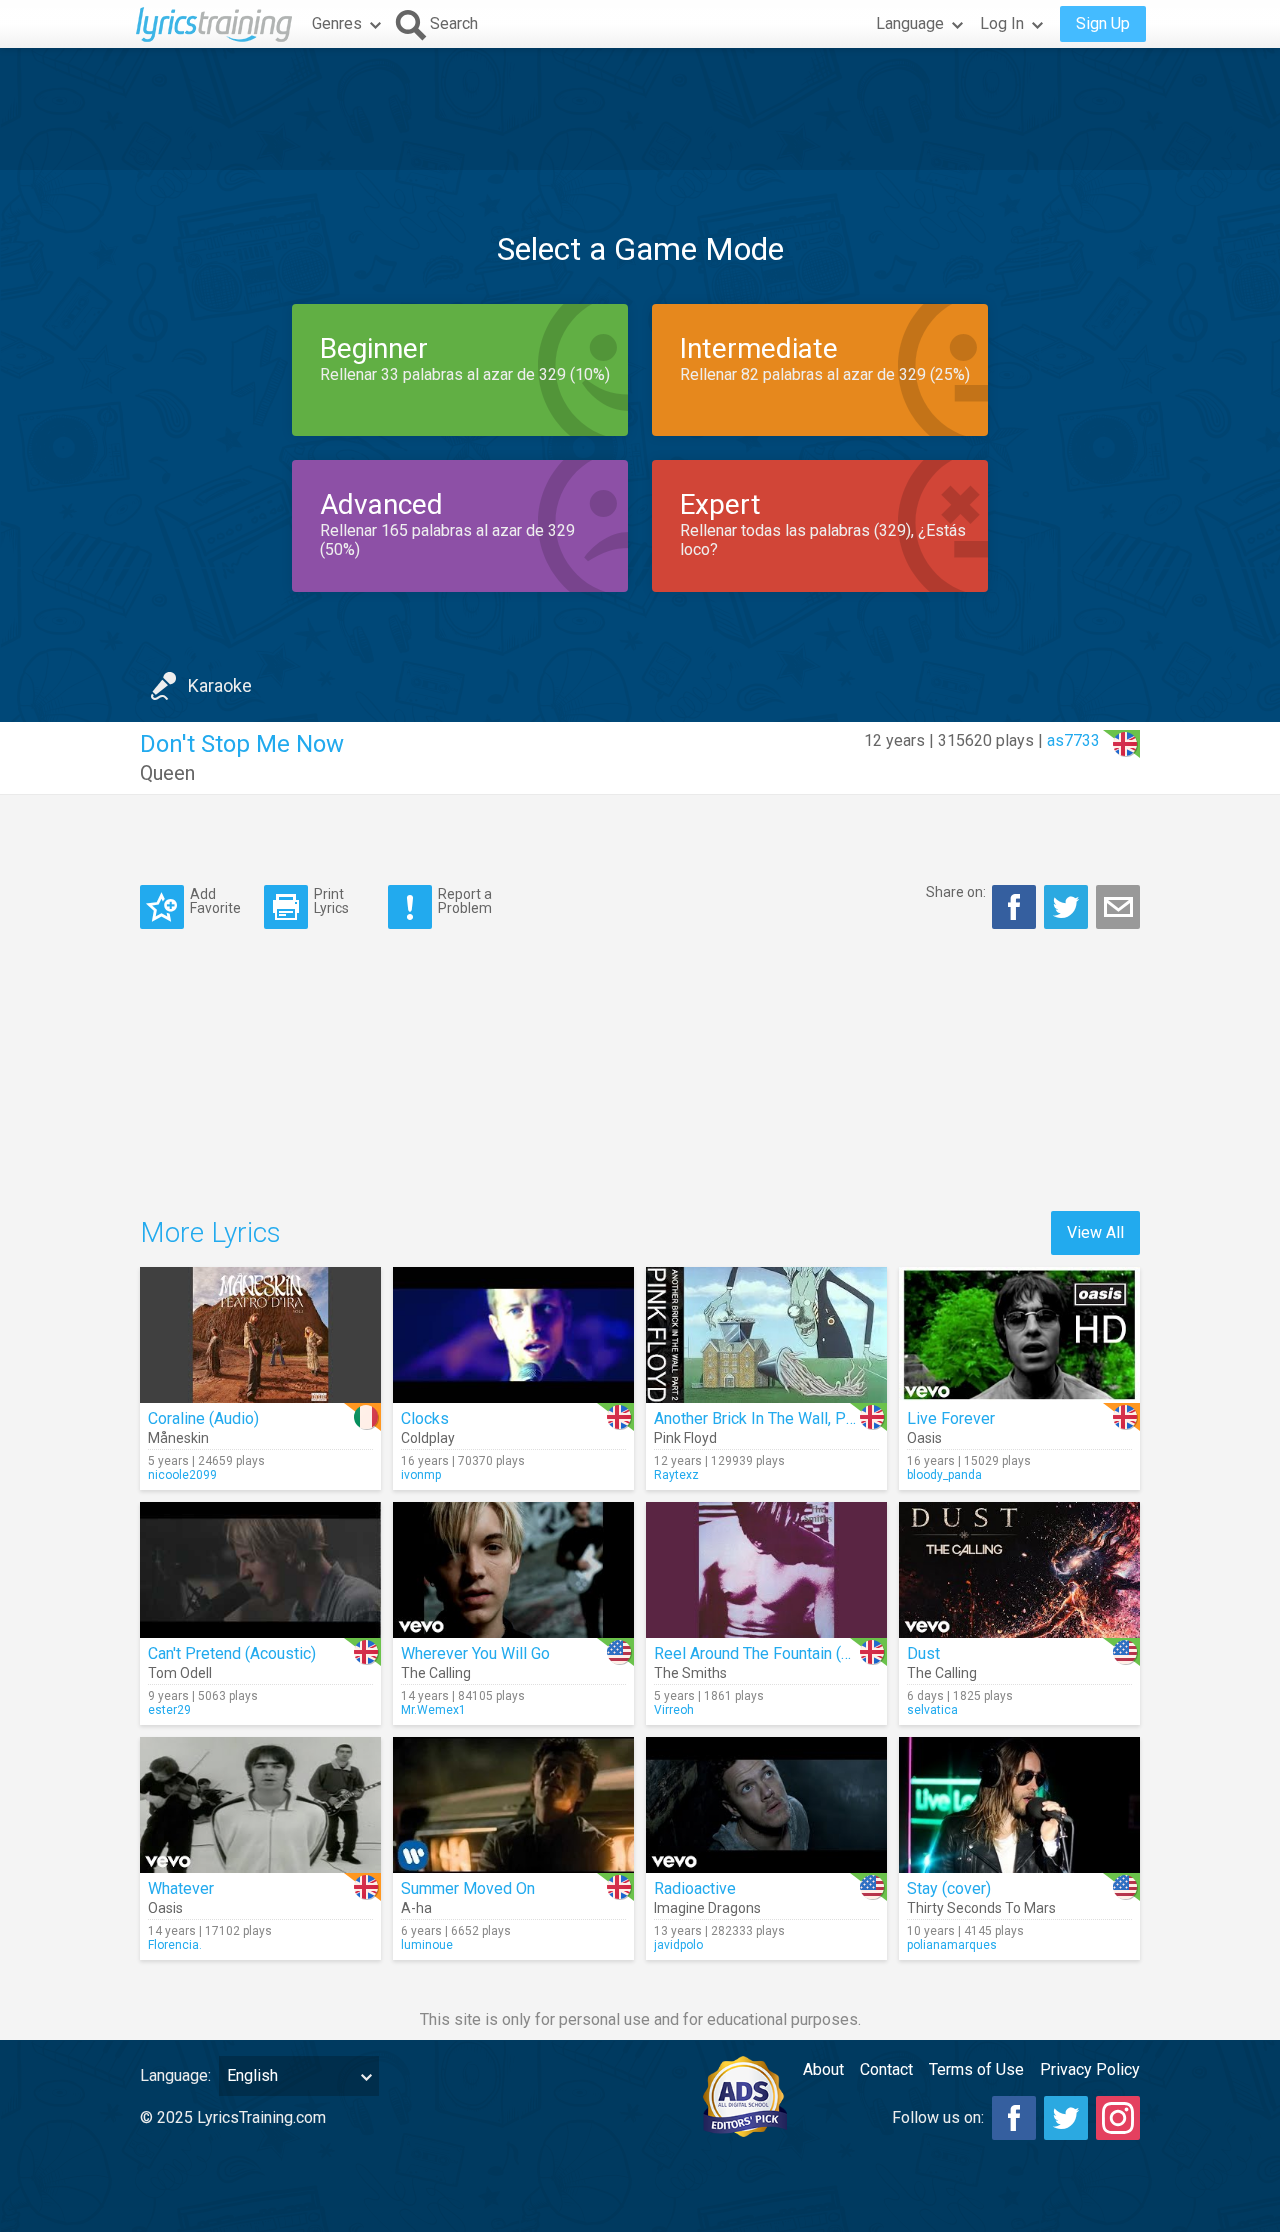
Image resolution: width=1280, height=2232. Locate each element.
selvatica (932, 1710)
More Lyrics (210, 1232)
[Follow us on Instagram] (1118, 2118)
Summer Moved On (468, 1888)
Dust (923, 1653)
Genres (337, 23)
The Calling (436, 1673)
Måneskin (178, 1438)
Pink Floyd (685, 1438)
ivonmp (421, 1475)
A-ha (416, 1908)
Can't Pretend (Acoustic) (232, 1653)
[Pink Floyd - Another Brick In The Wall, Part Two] (766, 1335)
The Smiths (690, 1673)
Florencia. (175, 1945)
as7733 (1073, 740)
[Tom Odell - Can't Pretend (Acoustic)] (260, 1570)
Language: (175, 2075)
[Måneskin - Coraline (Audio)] (260, 1335)
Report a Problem (465, 900)
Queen (167, 773)
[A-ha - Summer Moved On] (513, 1805)
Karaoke (220, 685)
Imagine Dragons (707, 1908)
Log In (1002, 23)
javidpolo (678, 1945)
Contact (886, 2069)
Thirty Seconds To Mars (981, 1908)
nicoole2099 (182, 1475)
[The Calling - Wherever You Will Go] (513, 1570)
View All (1095, 1232)
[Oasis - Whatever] (260, 1805)
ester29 (169, 1710)
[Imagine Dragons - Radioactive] (766, 1805)
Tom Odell (180, 1673)
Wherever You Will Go (475, 1653)
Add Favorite (215, 900)
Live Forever (951, 1418)
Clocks (425, 1418)
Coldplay (428, 1438)
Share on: (956, 892)
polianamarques (952, 1945)
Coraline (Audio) (203, 1418)
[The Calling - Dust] (1019, 1570)
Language (910, 23)
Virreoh (674, 1710)
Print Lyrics (331, 900)
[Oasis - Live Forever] (1019, 1335)
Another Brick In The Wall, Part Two (776, 1418)
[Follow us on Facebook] (1014, 2118)
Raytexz (676, 1475)
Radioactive (695, 1888)
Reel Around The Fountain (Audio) (770, 1653)
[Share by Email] (1118, 907)
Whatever (181, 1888)
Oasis (924, 1438)
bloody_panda (944, 1475)
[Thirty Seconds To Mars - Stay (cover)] (1019, 1805)
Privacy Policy (1090, 2069)
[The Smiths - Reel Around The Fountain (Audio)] (766, 1570)
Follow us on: (938, 2117)
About (823, 2069)
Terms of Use (976, 2069)
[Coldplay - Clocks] (513, 1335)
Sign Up (1103, 23)
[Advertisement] (640, 109)
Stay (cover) (949, 1888)
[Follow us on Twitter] (1066, 2118)
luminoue (427, 1945)
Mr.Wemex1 (433, 1710)
